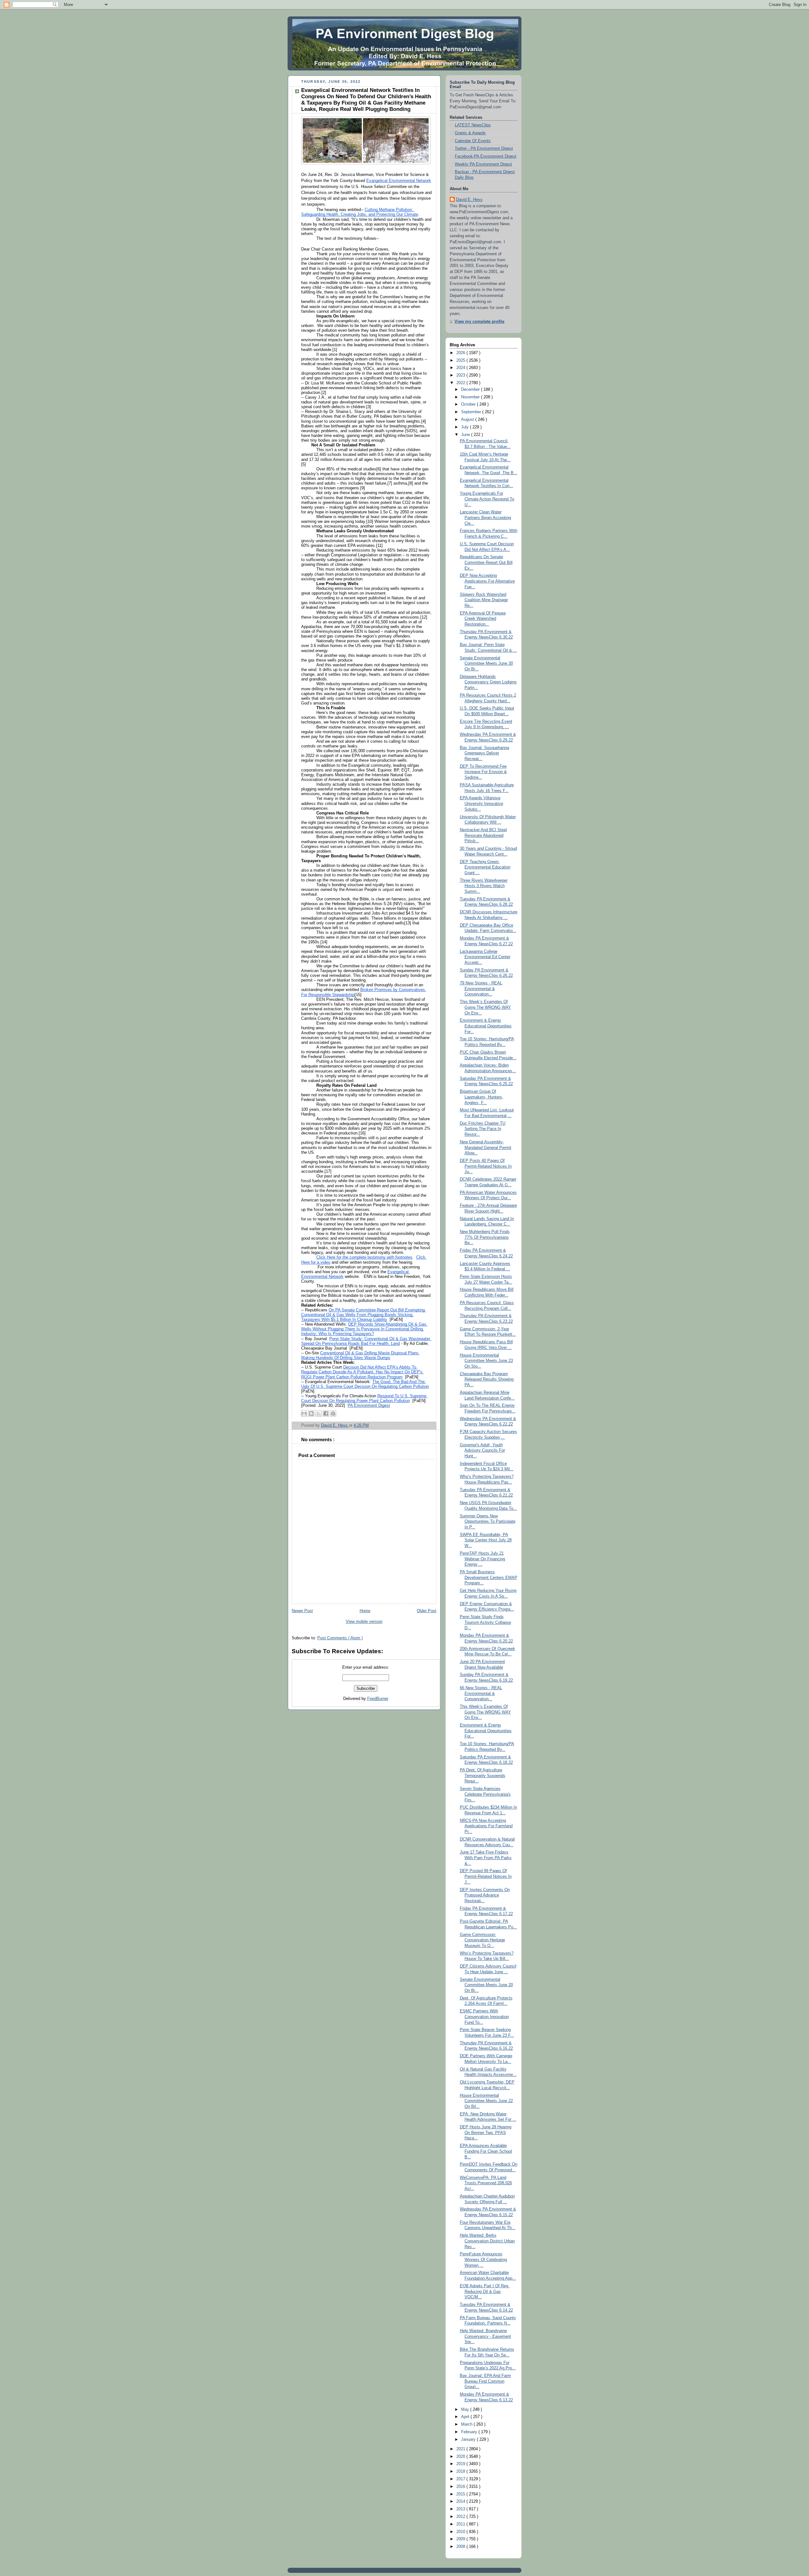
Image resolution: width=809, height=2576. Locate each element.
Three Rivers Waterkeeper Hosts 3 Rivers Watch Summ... (484, 886)
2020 (461, 2457)
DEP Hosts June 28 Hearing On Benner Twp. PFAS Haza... (486, 2133)
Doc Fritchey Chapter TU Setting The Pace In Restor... (483, 1129)
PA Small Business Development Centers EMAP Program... (489, 1578)
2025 (461, 360)
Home (365, 1611)
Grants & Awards (470, 133)
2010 (461, 2532)
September (472, 412)
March (467, 2424)
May (466, 2410)
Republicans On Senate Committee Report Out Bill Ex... (486, 562)
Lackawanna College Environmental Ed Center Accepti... (485, 957)
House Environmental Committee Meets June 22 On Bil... (486, 2101)
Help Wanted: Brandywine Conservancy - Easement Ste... (485, 2336)
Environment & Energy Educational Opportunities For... (486, 1026)
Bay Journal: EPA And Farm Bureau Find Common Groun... (485, 2381)
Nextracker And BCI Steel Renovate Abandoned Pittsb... (483, 835)
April (466, 2417)
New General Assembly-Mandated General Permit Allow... (486, 1148)
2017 (461, 2479)
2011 (461, 2524)
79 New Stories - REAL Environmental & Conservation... (481, 989)
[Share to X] (319, 1413)
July (465, 427)
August (468, 420)
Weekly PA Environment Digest (483, 164)
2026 (461, 353)
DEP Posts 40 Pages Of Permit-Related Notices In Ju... (486, 1166)
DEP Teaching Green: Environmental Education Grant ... (485, 867)
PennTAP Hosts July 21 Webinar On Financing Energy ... (482, 1559)
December (471, 390)
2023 (461, 375)
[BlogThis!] (311, 1413)
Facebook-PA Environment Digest (486, 156)
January (469, 2440)
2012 (461, 2517)
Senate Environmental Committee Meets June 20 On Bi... (486, 1985)
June (466, 435)
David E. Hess (469, 200)
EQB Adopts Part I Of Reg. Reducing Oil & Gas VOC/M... (485, 2292)
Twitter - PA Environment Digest (484, 148)
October (469, 404)
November (471, 397)
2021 (461, 2449)
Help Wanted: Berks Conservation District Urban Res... (487, 2241)
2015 (461, 2494)
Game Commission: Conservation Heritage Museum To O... (482, 1940)
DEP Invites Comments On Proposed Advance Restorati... (485, 1895)
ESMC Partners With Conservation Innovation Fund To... (484, 2017)
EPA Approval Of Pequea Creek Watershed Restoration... (483, 619)
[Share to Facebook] (326, 1413)
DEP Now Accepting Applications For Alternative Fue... (487, 581)
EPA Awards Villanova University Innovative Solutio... (481, 804)
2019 (461, 2464)
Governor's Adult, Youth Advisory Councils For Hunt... (482, 1451)
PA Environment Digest (369, 1406)
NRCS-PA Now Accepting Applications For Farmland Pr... (486, 1826)
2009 (461, 2539)
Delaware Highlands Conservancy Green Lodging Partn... (488, 682)
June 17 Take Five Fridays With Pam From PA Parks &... (486, 1858)
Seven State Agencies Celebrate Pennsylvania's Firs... (485, 1794)
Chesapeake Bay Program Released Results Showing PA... (487, 1379)
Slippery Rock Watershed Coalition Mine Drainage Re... (484, 600)
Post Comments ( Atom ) (340, 1638)
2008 (461, 2547)
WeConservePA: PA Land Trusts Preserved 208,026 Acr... (486, 2183)
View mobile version (364, 1622)
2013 (461, 2509)
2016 (461, 2487)
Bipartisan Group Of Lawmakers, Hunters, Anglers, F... (482, 1097)
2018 (461, 2471)
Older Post (427, 1611)
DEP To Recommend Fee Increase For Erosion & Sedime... (483, 772)
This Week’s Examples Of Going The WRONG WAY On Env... (485, 1007)
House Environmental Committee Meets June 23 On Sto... (486, 1361)
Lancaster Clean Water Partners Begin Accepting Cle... (485, 518)
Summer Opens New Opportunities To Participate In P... (488, 1522)
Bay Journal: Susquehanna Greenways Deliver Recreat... (484, 753)
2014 (461, 2501)
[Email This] (304, 1413)
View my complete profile (479, 322)
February (470, 2432)
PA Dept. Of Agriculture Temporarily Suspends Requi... (483, 1776)
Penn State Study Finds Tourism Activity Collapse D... (485, 1622)
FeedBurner (378, 1699)
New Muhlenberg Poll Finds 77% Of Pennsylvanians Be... (485, 1237)
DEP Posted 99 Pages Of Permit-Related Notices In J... (486, 1876)
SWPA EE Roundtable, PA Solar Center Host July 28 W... (486, 1540)
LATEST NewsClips (473, 125)
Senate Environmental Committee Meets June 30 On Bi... (486, 664)
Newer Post (302, 1611)
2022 (461, 383)
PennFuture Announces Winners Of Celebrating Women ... (483, 2260)
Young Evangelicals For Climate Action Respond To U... (487, 499)
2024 (461, 368)
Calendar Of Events (473, 141)
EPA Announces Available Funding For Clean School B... (486, 2151)
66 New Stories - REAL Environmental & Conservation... (481, 1693)
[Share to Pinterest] (333, 1413)
